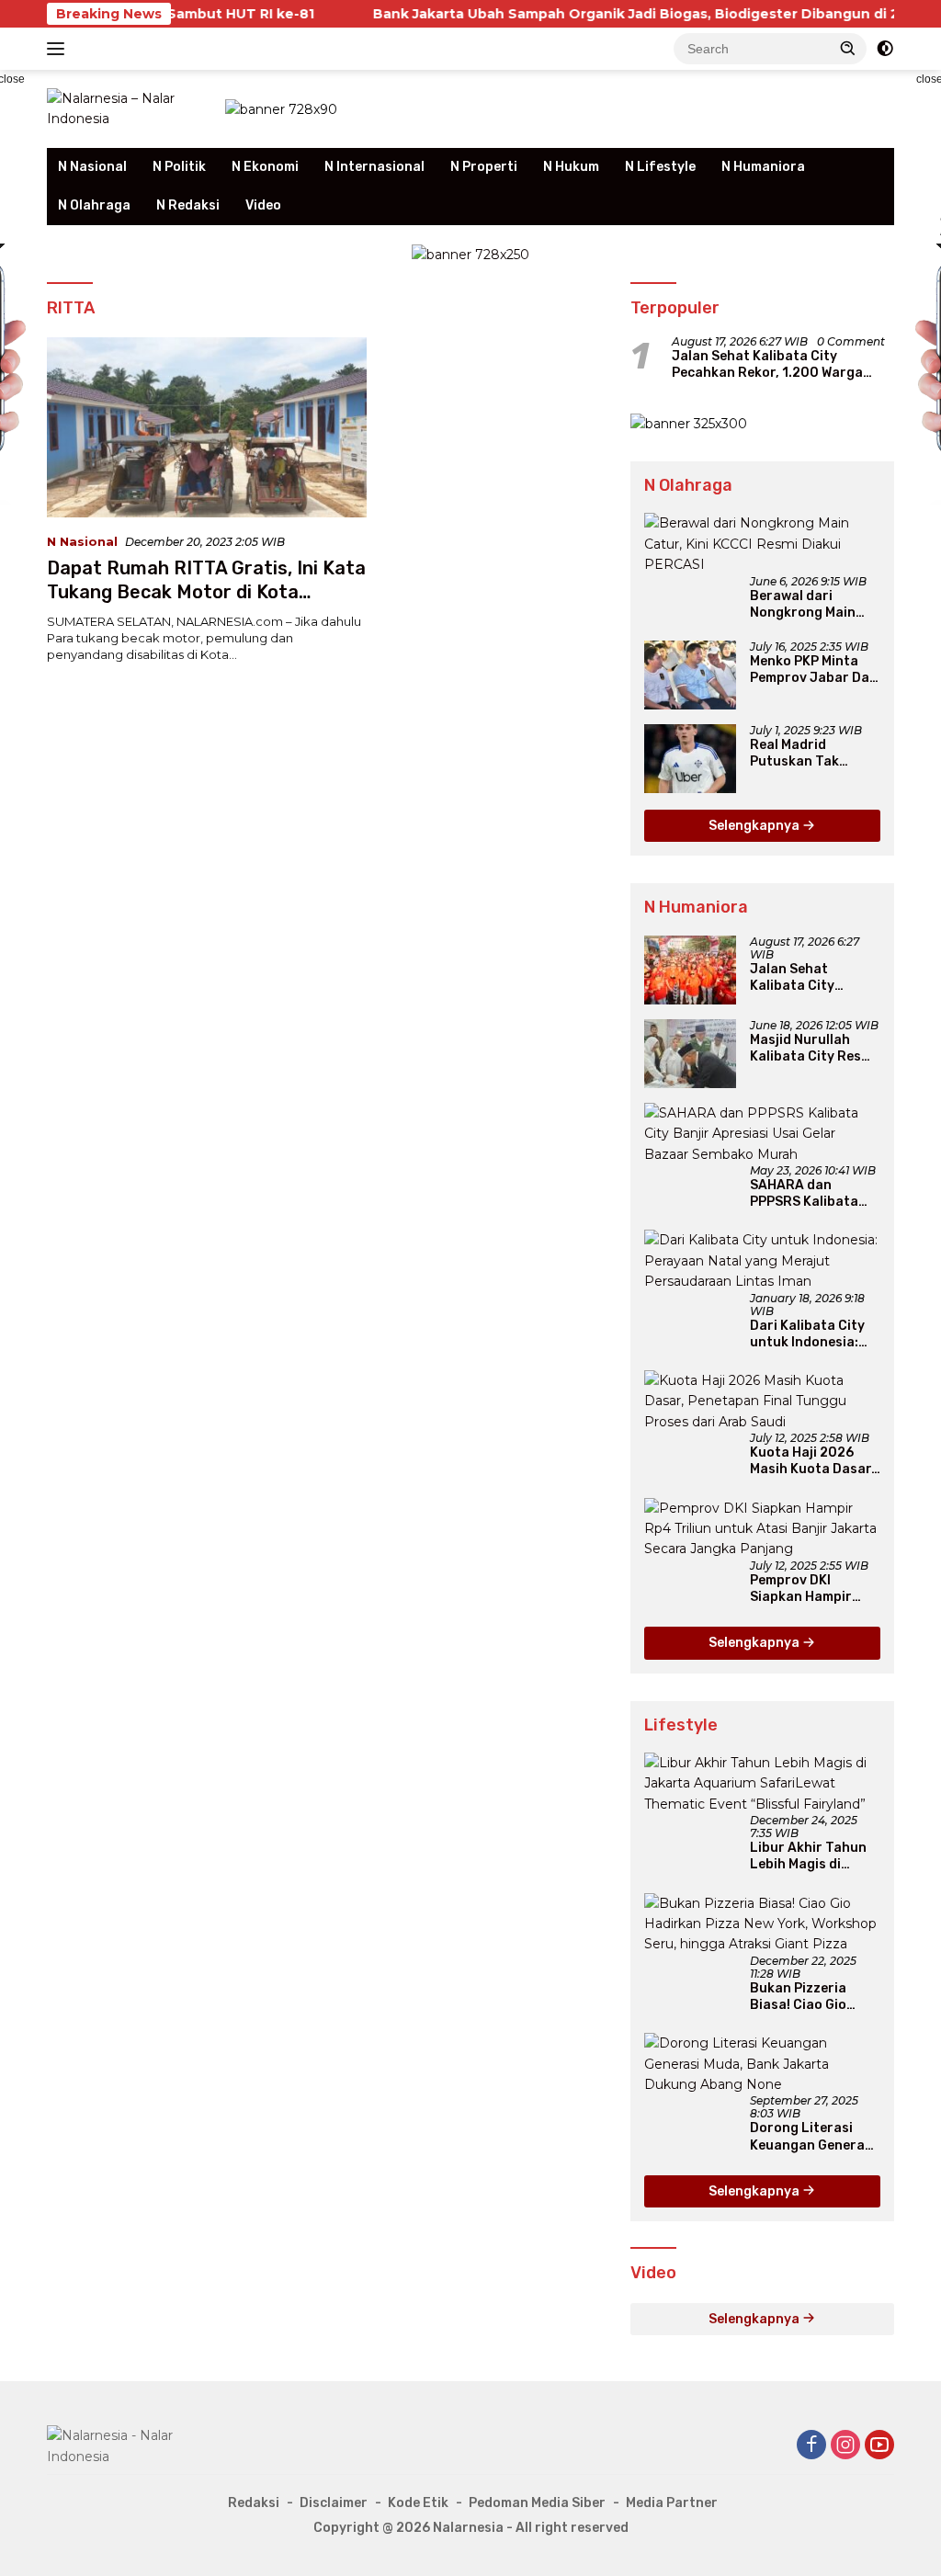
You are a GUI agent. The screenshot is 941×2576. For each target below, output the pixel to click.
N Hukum (571, 167)
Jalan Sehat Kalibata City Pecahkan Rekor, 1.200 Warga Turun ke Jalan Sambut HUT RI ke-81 (782, 365)
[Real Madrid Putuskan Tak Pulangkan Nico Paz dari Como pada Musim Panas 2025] (690, 759)
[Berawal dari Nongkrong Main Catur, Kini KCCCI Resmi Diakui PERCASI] (762, 544)
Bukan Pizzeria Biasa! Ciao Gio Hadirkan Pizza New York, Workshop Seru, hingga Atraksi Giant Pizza (813, 1997)
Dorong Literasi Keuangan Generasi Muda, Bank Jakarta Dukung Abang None (815, 2137)
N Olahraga (94, 205)
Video (263, 205)
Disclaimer (334, 2503)
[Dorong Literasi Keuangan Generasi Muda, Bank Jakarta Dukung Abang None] (762, 2064)
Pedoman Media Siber (537, 2503)
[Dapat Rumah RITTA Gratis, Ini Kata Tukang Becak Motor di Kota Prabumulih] (207, 427)
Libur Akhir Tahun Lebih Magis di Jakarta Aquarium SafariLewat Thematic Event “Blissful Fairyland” (813, 1856)
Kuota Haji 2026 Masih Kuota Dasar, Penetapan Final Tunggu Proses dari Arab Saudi (813, 1461)
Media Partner (672, 2503)
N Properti (484, 167)
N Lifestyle (660, 167)
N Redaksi (188, 205)
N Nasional (92, 167)
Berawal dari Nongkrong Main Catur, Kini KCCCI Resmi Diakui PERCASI (805, 605)
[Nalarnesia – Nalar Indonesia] (125, 108)
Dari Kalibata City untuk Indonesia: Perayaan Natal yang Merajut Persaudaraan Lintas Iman (807, 1334)
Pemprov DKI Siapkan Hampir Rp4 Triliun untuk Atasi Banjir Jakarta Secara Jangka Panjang (806, 1589)
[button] (848, 48)
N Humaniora (763, 167)
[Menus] (59, 49)
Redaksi (254, 2503)
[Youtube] (879, 2446)
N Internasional (374, 167)
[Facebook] (811, 2446)
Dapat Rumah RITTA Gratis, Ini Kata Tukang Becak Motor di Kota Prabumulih (206, 592)
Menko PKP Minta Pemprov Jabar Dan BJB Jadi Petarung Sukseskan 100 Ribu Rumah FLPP (815, 670)
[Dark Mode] (885, 49)
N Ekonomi (265, 167)
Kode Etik (418, 2503)
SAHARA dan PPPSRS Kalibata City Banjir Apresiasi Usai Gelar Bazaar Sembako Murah (815, 1194)
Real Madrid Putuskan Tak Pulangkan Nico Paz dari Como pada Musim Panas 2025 (813, 754)
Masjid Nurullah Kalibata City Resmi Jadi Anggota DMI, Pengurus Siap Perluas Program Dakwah (813, 1049)
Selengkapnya (755, 826)
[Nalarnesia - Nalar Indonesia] (130, 2445)
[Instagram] (845, 2446)
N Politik (179, 167)
